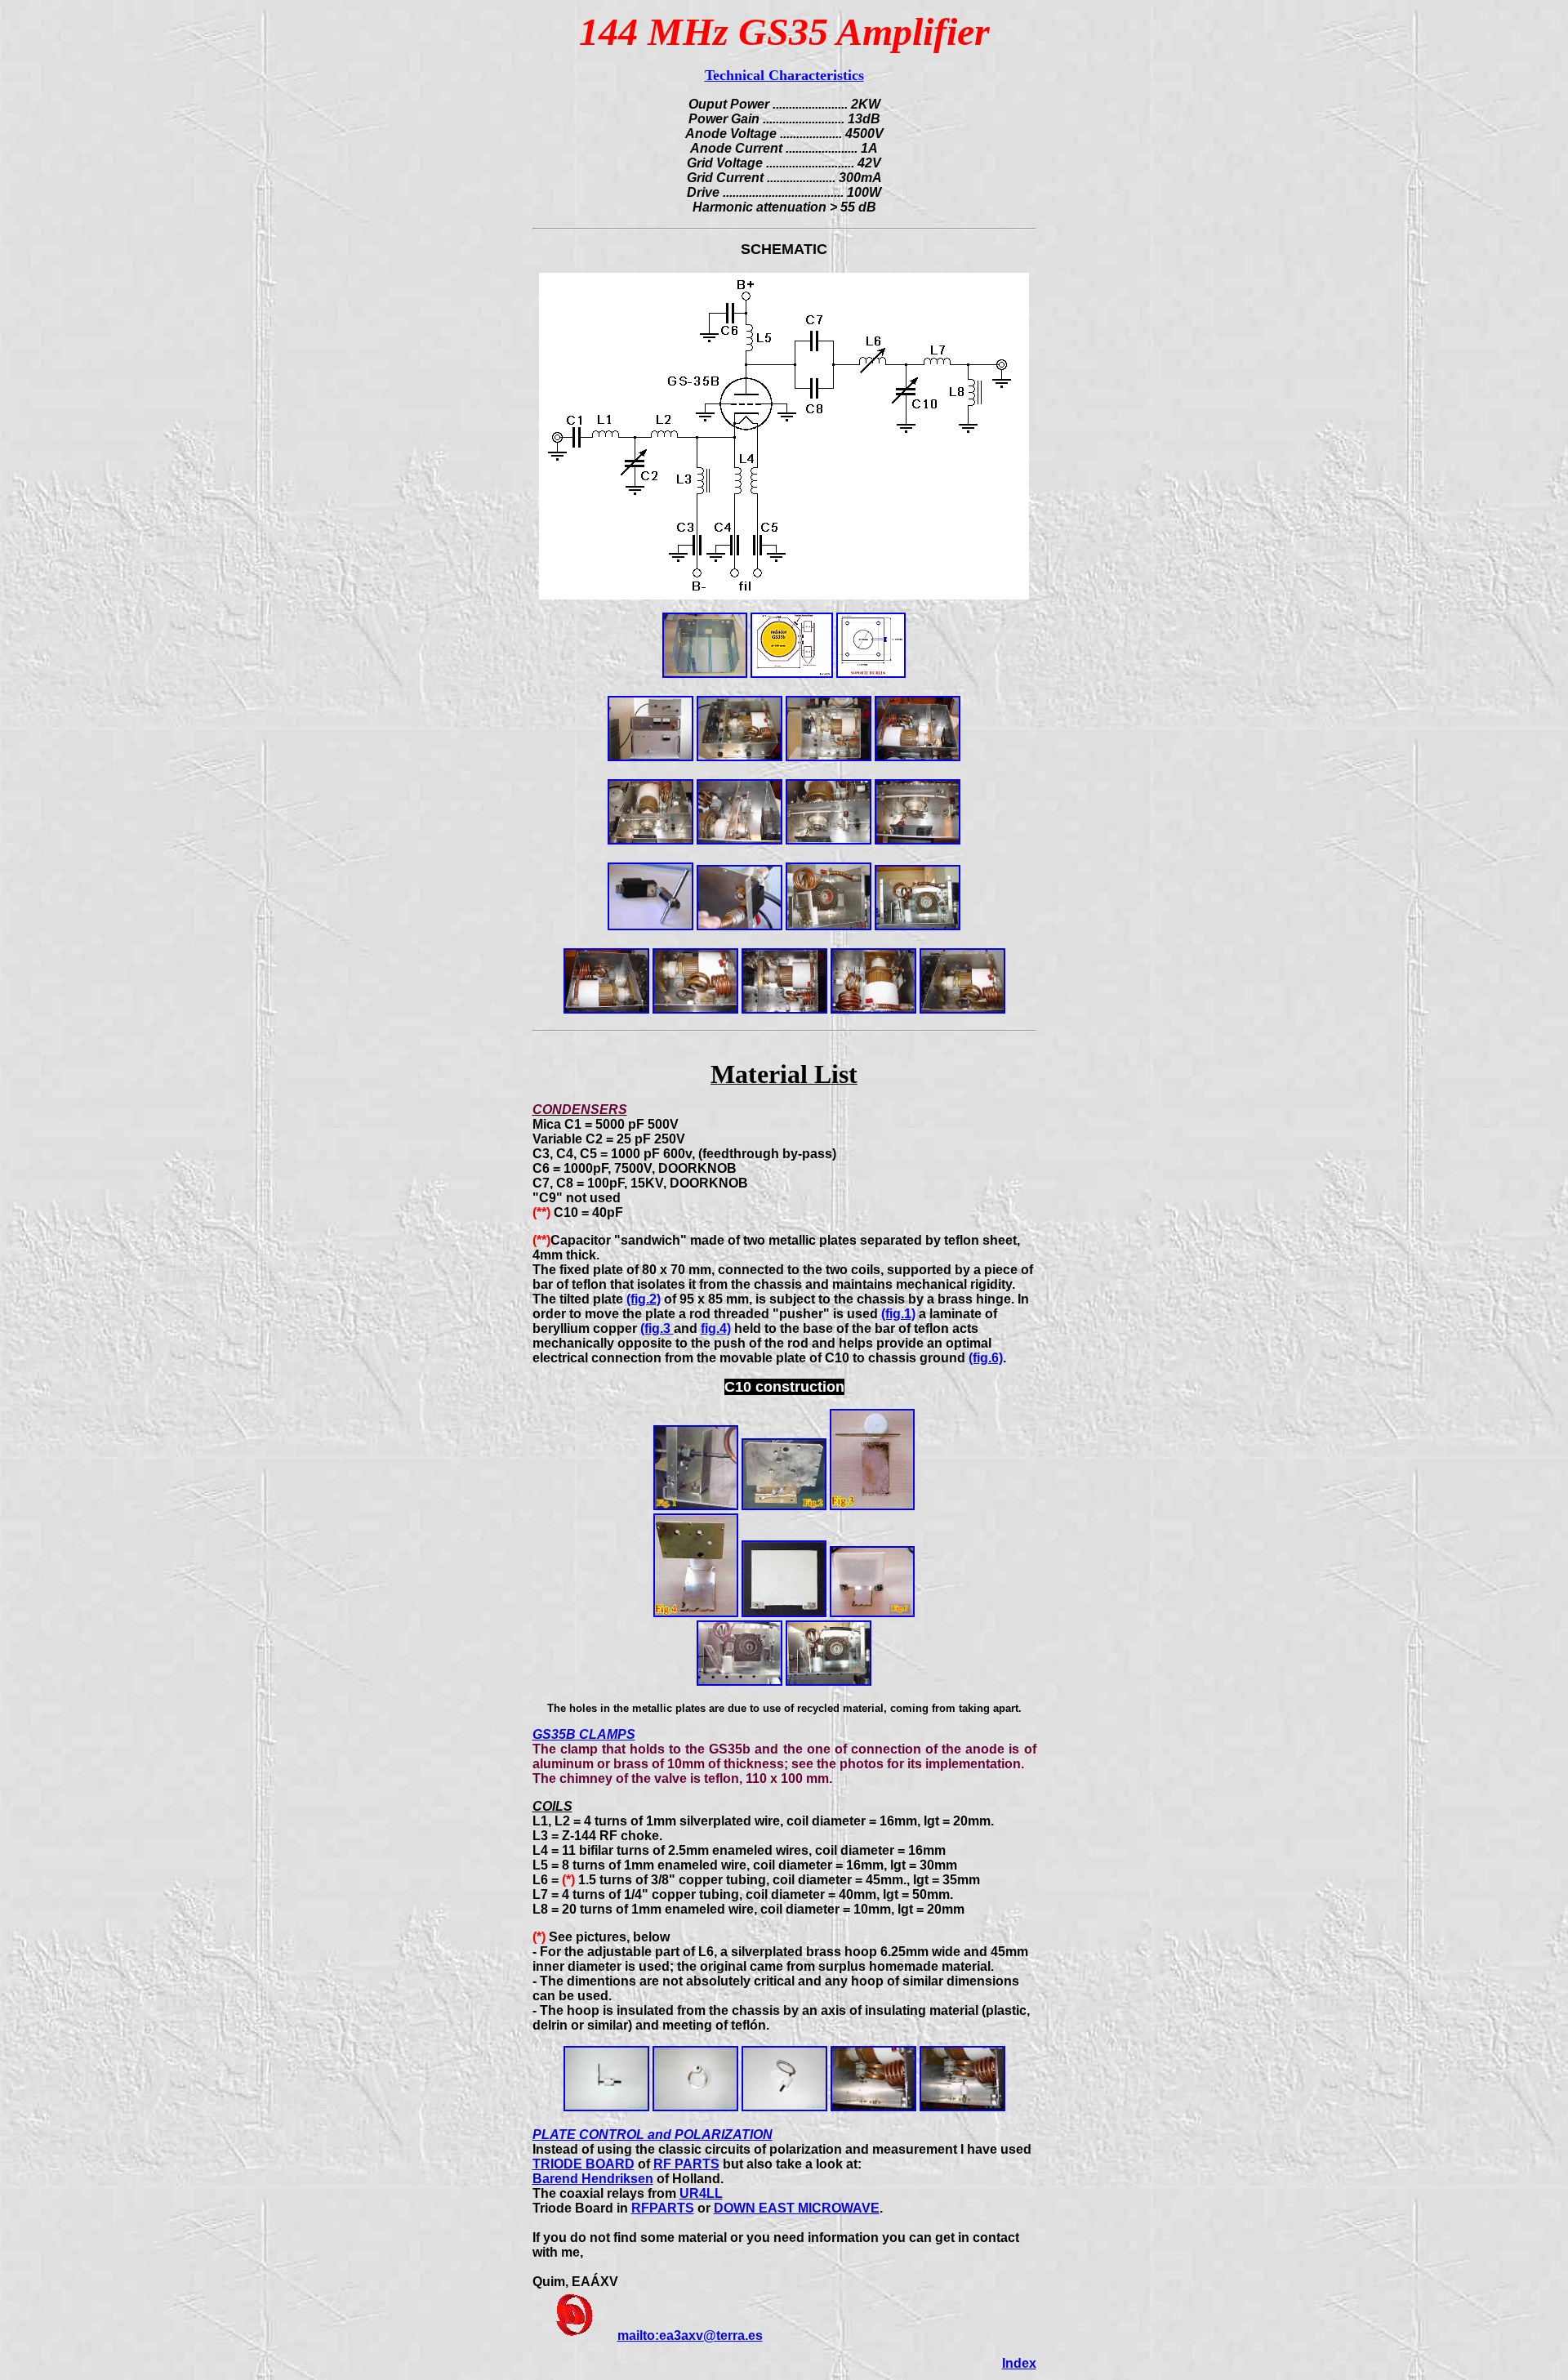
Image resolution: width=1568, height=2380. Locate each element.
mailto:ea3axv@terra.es (690, 2335)
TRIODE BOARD (584, 2164)
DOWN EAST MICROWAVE (797, 2208)
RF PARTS (686, 2164)
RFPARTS (663, 2208)
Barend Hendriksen (593, 2179)
